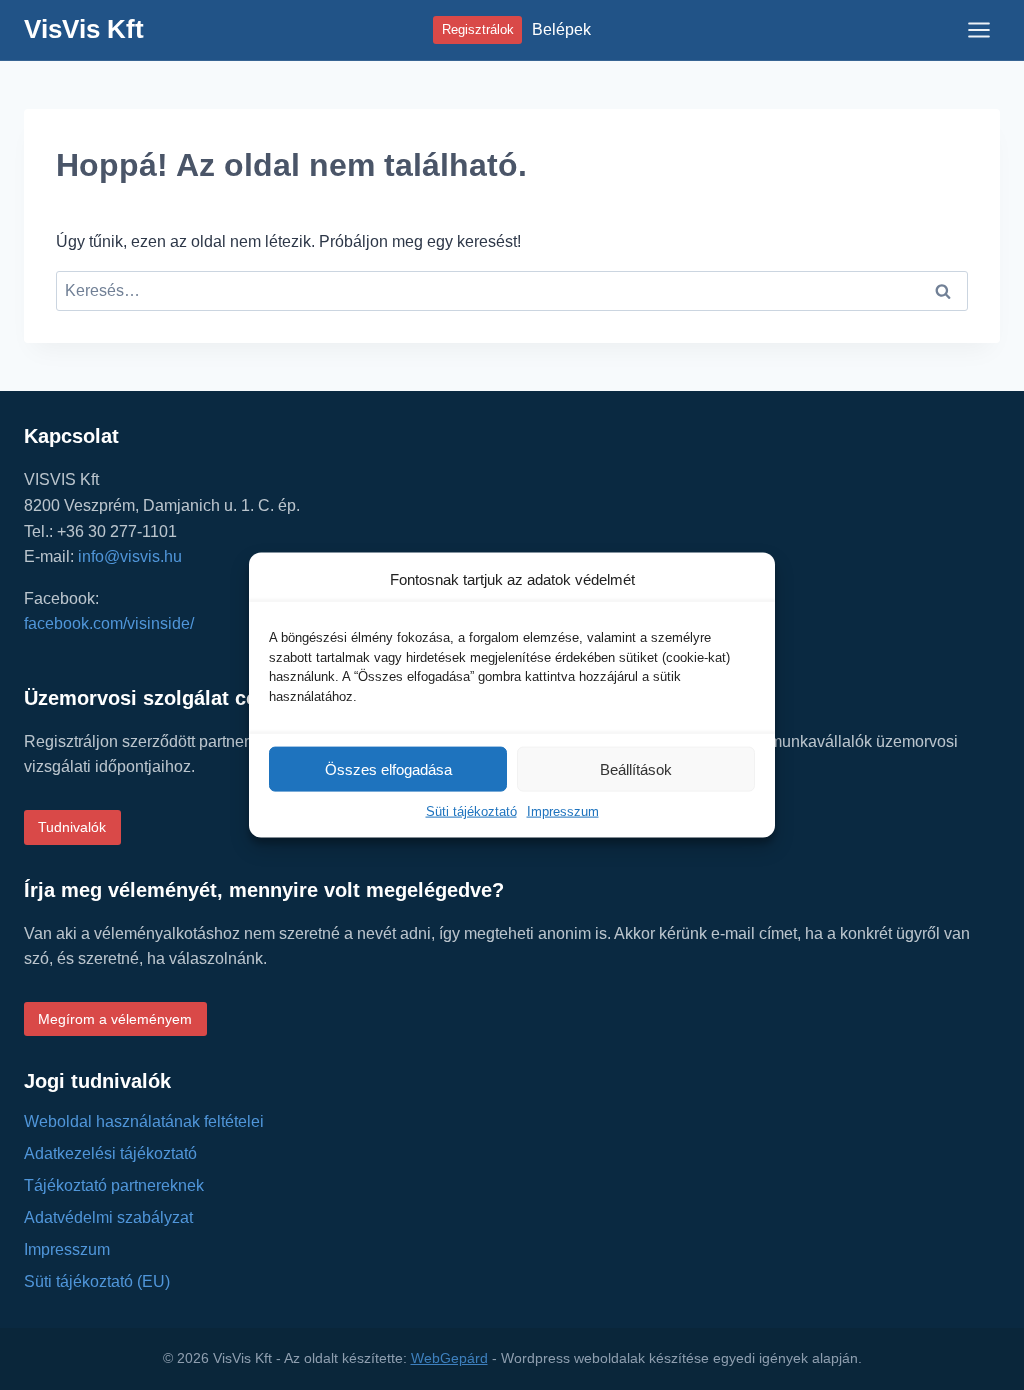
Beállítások (636, 768)
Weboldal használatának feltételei (144, 1121)
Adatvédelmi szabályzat (108, 1217)
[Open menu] (978, 29)
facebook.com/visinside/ (109, 623)
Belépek (561, 29)
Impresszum (563, 811)
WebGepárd (449, 1358)
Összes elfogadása (388, 768)
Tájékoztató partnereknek (114, 1185)
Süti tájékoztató (471, 811)
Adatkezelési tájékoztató (110, 1153)
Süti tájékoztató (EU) (97, 1281)
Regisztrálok (478, 29)
